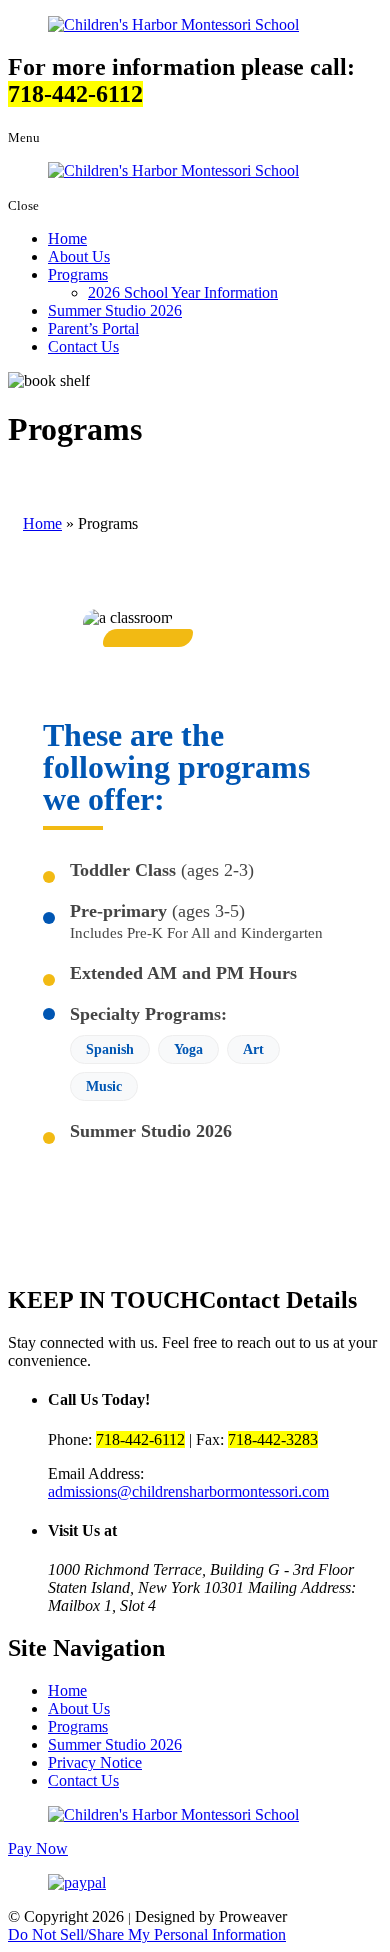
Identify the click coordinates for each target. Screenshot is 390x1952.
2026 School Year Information (183, 292)
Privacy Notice (95, 1762)
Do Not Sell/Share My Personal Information (147, 1934)
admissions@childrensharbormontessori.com (188, 1491)
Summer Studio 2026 (115, 310)
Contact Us (83, 346)
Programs (78, 274)
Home (67, 238)
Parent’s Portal (93, 328)
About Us (79, 256)
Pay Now (38, 1848)
